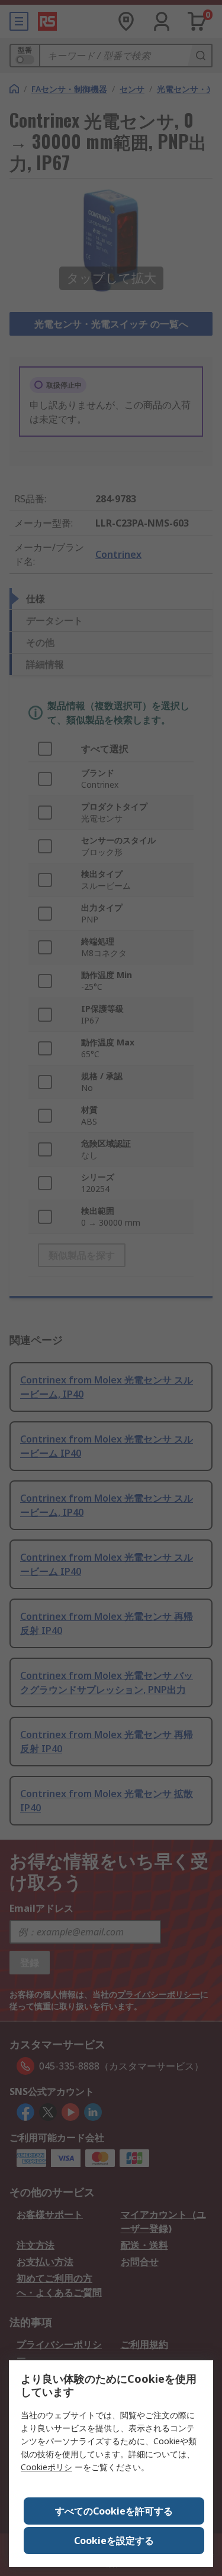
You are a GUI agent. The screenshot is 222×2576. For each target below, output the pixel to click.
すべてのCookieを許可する (114, 2511)
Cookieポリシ (46, 2467)
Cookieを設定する (114, 2541)
